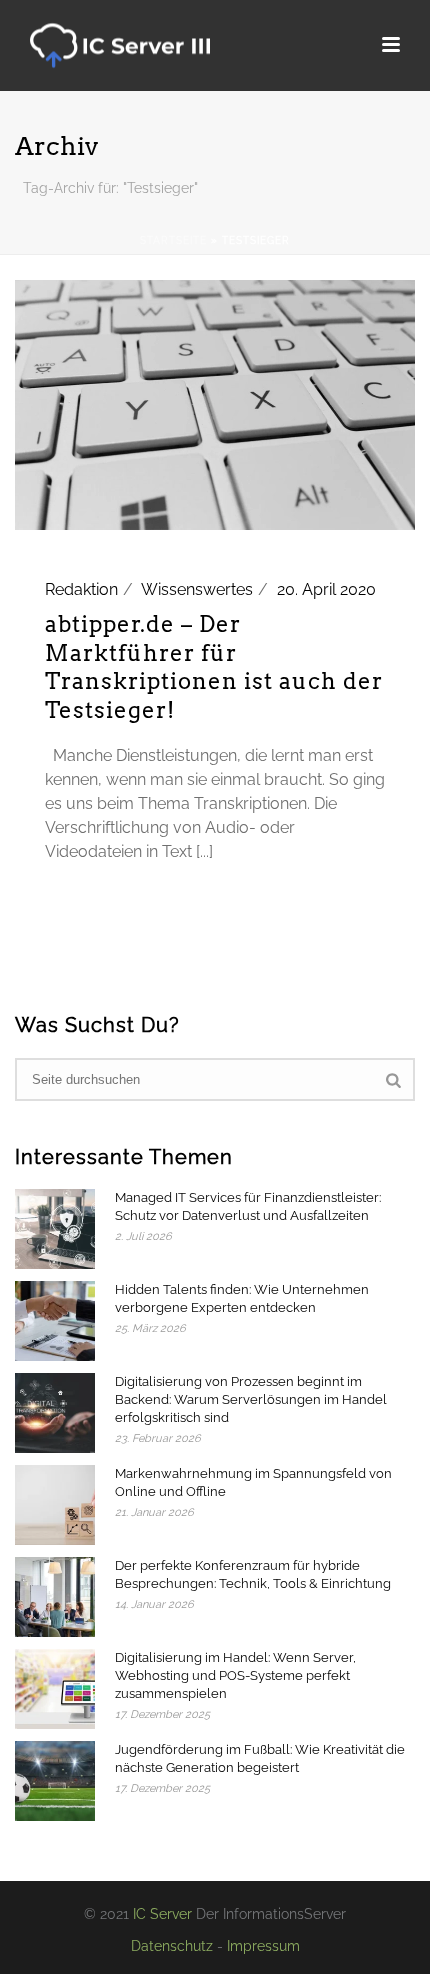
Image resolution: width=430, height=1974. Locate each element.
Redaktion (81, 589)
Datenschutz (172, 1946)
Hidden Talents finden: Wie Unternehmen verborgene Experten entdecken (242, 1298)
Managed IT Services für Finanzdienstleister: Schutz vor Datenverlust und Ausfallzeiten (248, 1206)
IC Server (162, 1914)
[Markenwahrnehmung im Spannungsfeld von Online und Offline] (55, 1505)
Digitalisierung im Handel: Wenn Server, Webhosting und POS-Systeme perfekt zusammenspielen (235, 1675)
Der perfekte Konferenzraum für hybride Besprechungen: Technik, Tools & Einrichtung (253, 1574)
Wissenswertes (197, 589)
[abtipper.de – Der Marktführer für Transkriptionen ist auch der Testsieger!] (215, 403)
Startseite (173, 240)
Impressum (263, 1946)
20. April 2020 (326, 589)
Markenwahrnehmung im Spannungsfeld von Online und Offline (253, 1482)
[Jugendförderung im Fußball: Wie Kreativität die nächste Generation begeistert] (55, 1781)
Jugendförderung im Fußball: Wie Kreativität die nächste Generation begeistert (260, 1758)
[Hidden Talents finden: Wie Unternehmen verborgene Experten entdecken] (55, 1321)
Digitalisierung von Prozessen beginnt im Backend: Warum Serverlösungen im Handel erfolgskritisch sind (251, 1399)
